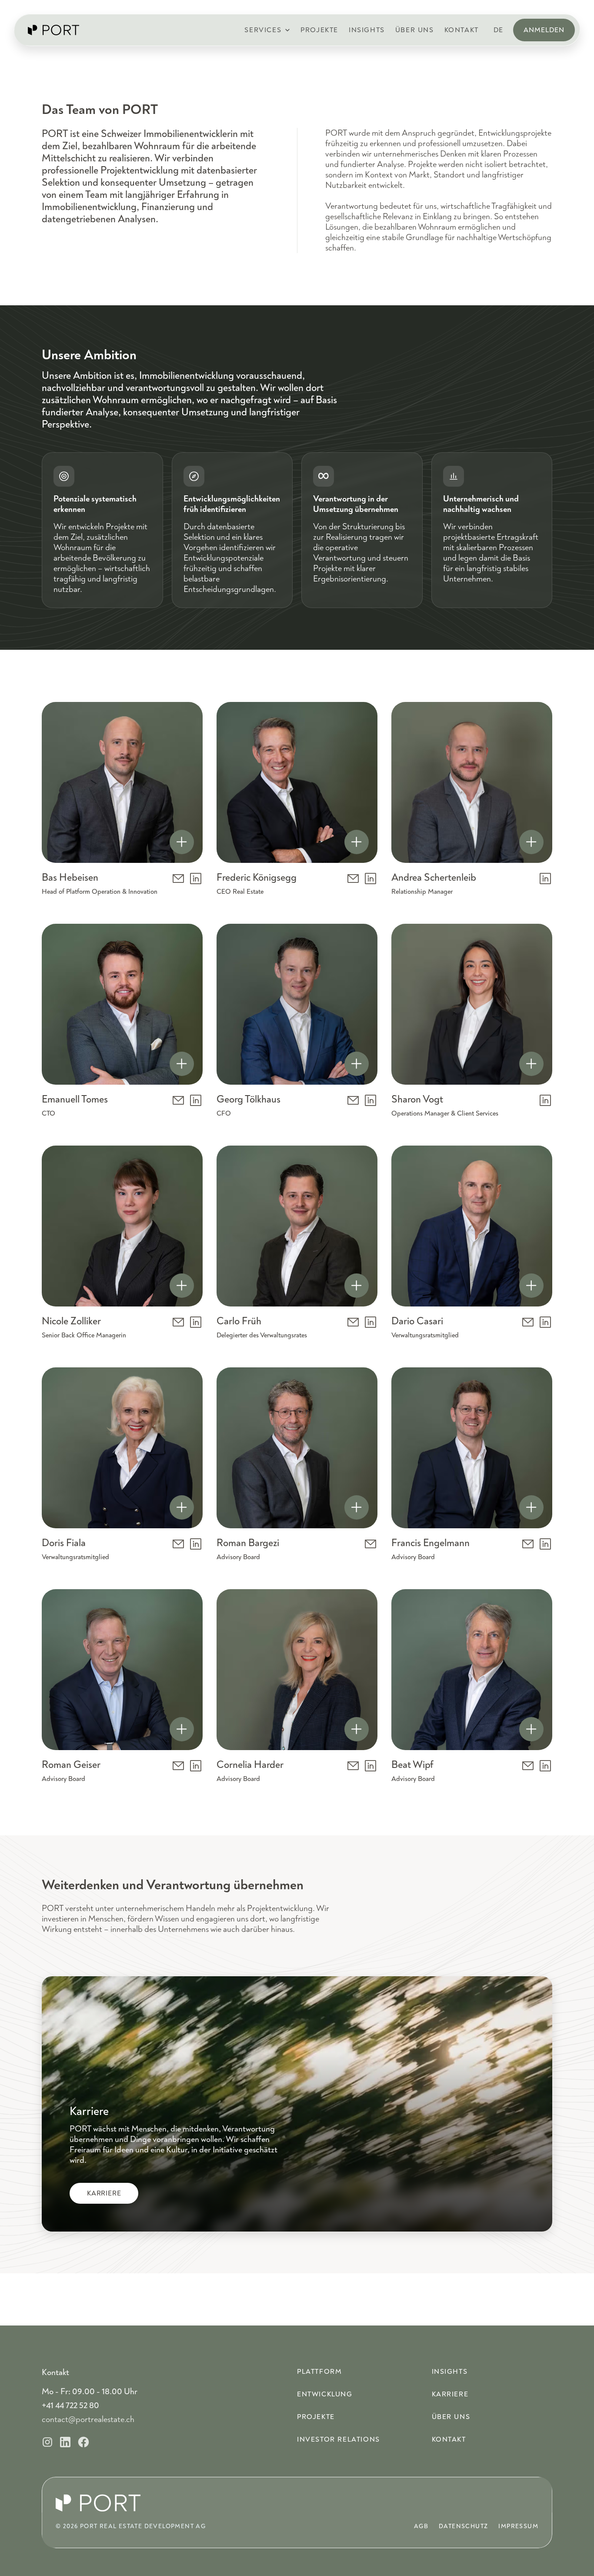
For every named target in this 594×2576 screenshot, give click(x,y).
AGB (421, 2526)
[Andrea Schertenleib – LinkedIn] (545, 879)
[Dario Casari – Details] (531, 1286)
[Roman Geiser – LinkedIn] (196, 1766)
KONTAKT (462, 30)
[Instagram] (47, 2442)
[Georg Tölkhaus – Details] (357, 1064)
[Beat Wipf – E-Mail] (528, 1766)
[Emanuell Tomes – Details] (182, 1064)
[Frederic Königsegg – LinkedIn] (370, 879)
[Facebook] (83, 2442)
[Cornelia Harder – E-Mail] (353, 1766)
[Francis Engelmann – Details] (531, 1507)
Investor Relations (339, 2439)
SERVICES (263, 30)
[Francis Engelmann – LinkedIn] (545, 1544)
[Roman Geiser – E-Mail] (178, 1766)
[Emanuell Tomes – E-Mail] (178, 1100)
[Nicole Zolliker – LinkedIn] (196, 1322)
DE (499, 30)
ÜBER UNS (415, 30)
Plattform (319, 2372)
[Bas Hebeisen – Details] (182, 842)
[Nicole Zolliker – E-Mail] (178, 1322)
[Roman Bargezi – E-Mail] (370, 1544)
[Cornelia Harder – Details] (357, 1729)
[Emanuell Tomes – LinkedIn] (196, 1100)
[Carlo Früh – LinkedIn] (370, 1322)
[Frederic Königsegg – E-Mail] (353, 879)
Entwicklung (325, 2394)
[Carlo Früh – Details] (357, 1286)
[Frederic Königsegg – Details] (357, 842)
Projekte (316, 2417)
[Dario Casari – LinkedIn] (545, 1322)
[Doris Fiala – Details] (182, 1507)
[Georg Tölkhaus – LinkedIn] (370, 1100)
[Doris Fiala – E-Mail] (178, 1544)
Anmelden (544, 30)
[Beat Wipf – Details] (531, 1729)
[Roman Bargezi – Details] (357, 1507)
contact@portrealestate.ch (88, 2419)
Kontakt (449, 2439)
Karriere (450, 2394)
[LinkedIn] (65, 2442)
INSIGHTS (367, 30)
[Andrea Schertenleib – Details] (531, 842)
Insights (450, 2372)
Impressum (518, 2526)
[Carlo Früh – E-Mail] (353, 1322)
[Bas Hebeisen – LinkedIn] (196, 879)
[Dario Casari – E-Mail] (528, 1322)
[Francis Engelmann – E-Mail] (528, 1544)
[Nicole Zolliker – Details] (182, 1286)
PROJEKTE (319, 30)
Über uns (451, 2417)
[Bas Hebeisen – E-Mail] (178, 879)
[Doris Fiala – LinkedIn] (196, 1544)
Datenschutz (463, 2526)
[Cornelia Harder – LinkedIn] (370, 1766)
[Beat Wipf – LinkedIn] (545, 1766)
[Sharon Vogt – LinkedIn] (545, 1100)
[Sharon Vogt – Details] (531, 1064)
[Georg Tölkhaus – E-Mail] (353, 1100)
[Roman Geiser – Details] (182, 1729)
